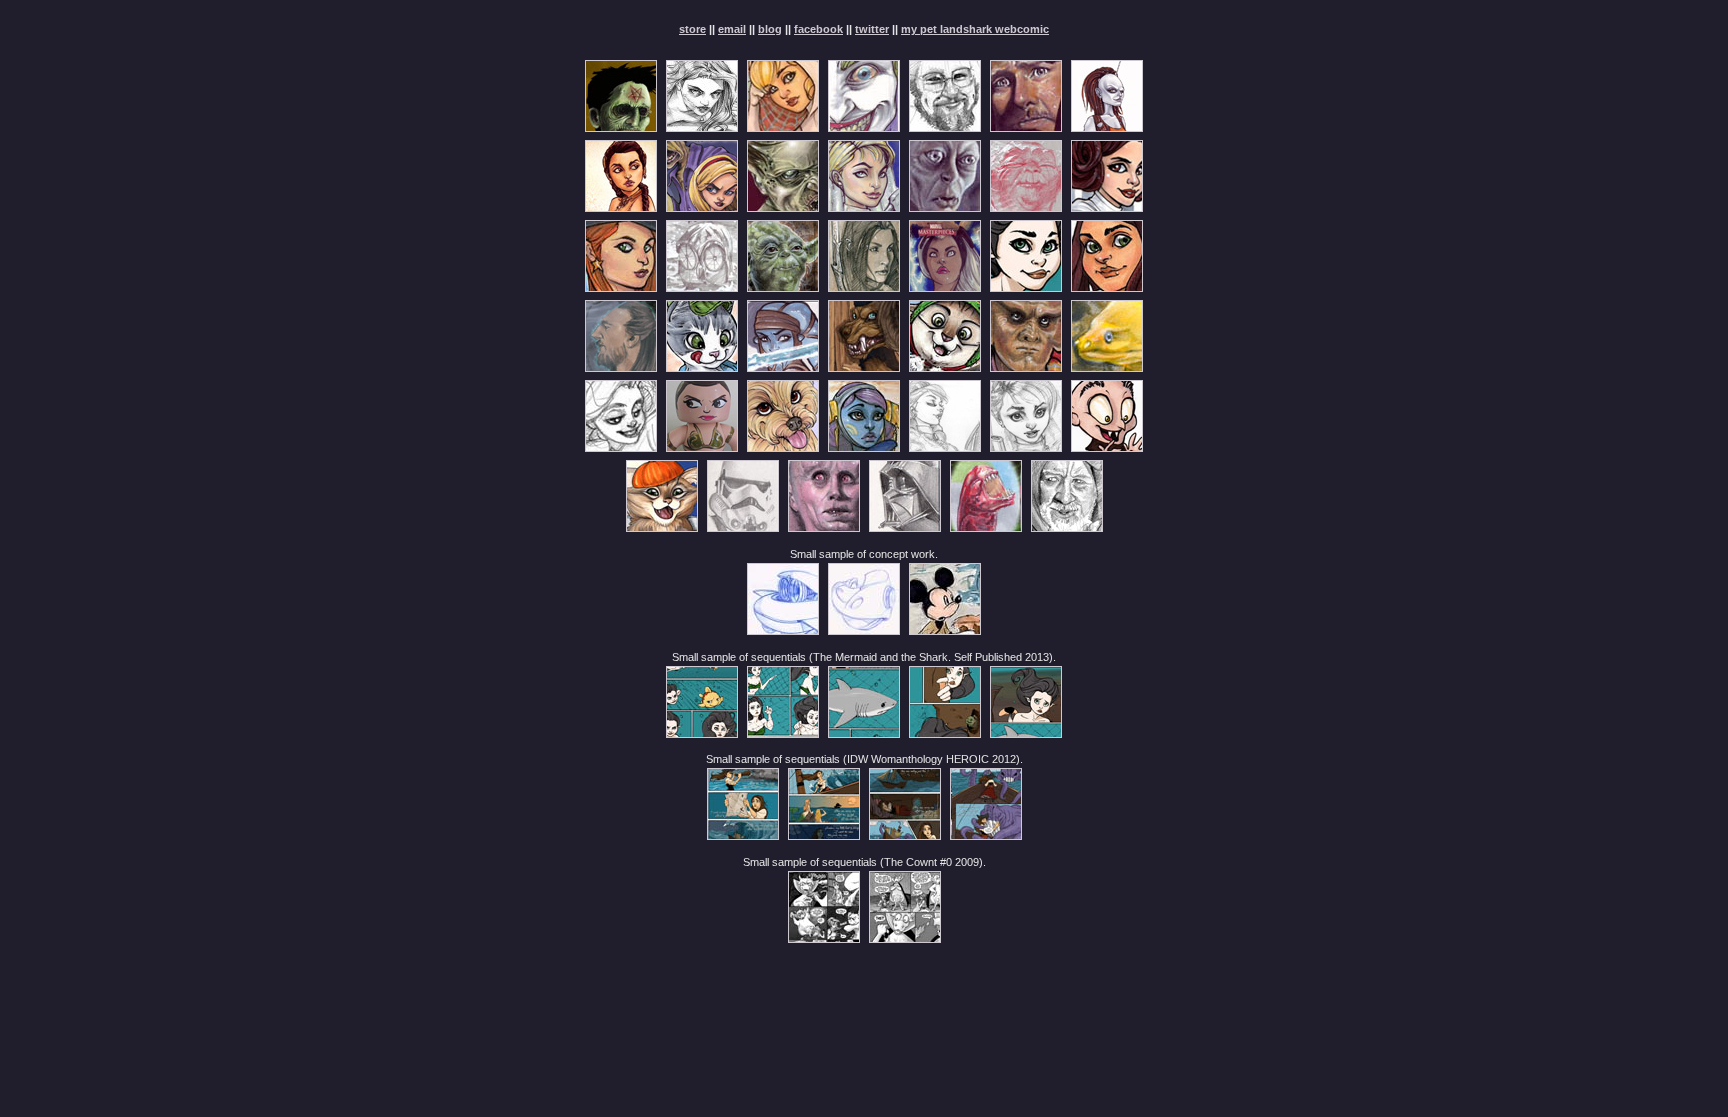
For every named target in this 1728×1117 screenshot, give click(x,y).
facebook (818, 29)
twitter (872, 29)
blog (770, 29)
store (692, 29)
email (732, 29)
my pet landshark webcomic (975, 29)
